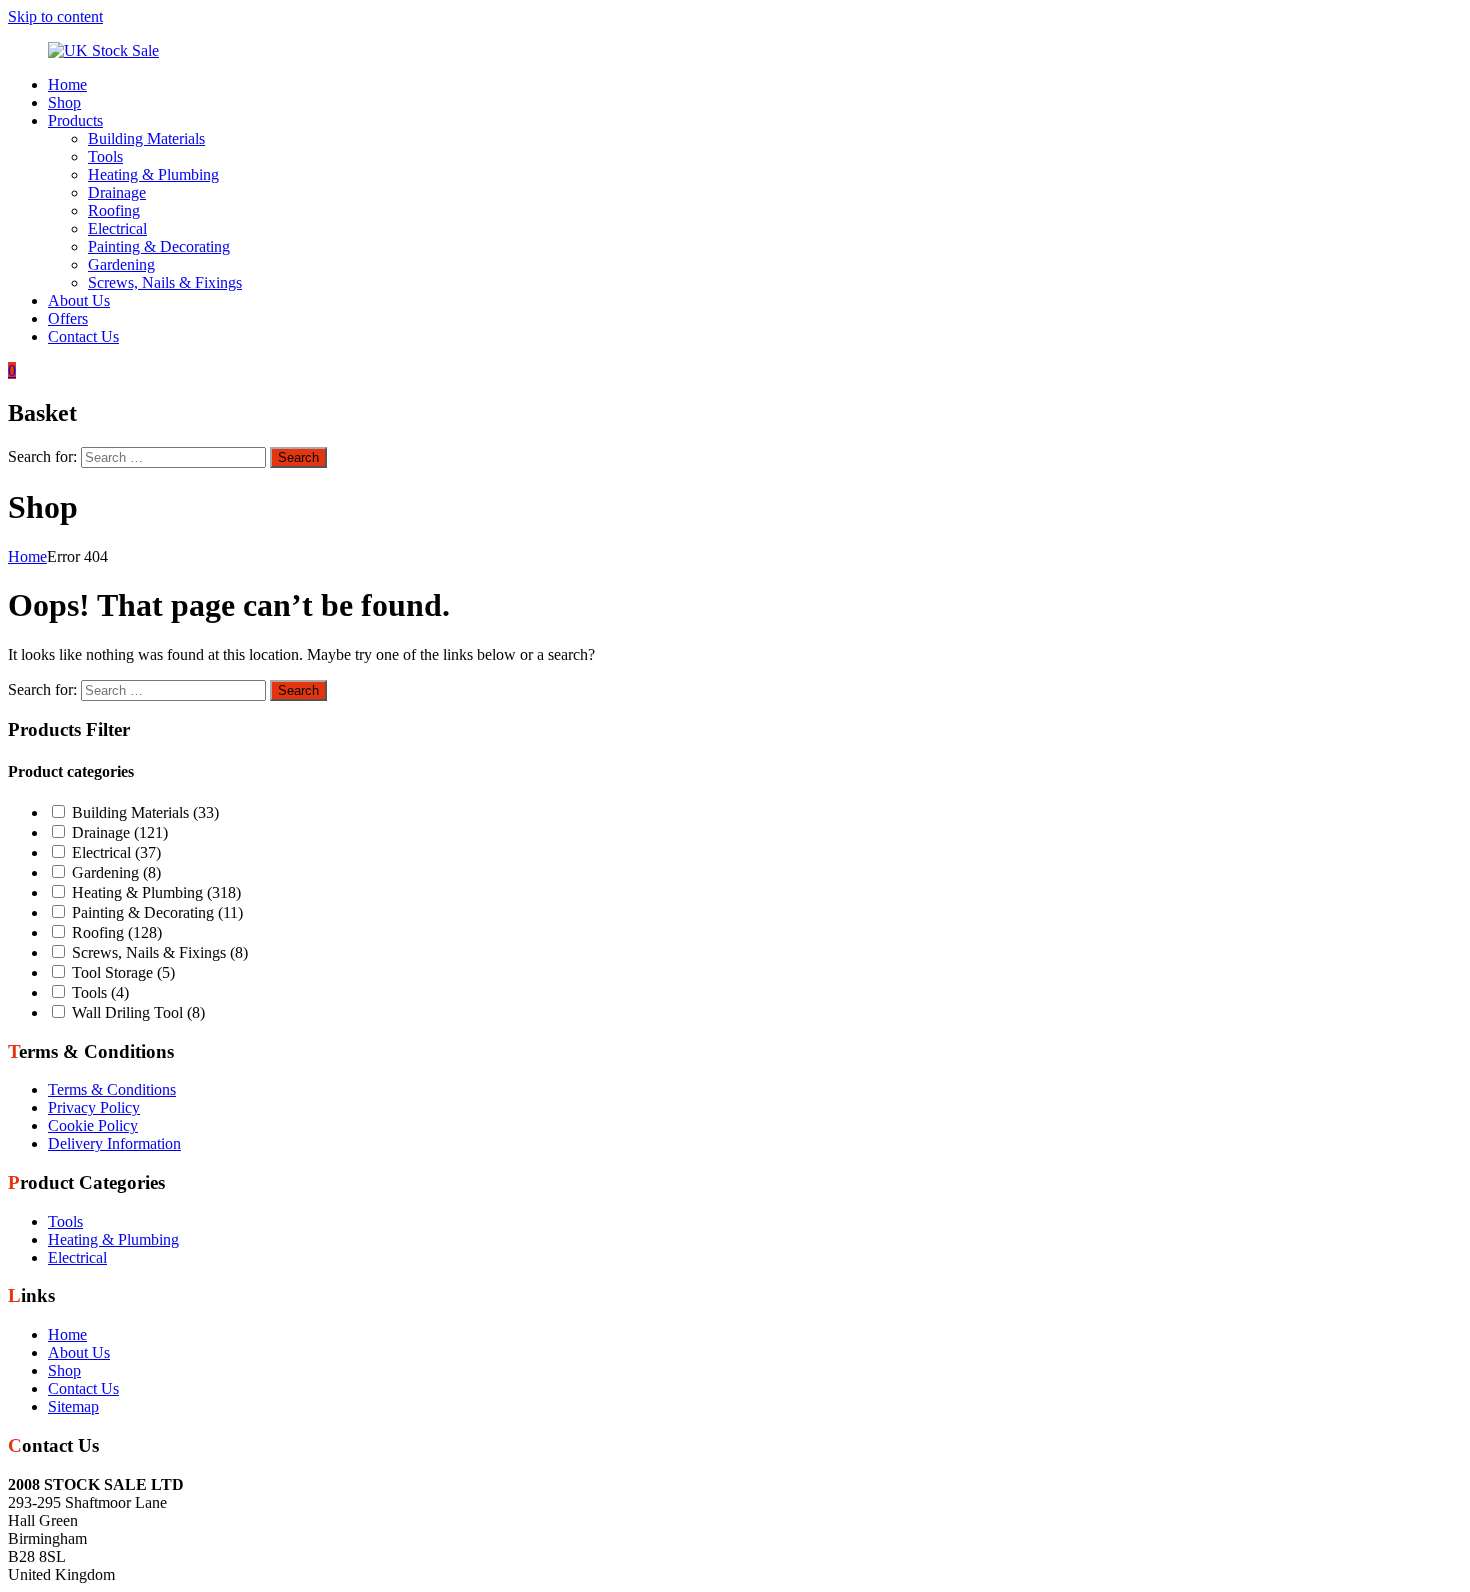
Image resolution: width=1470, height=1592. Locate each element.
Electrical (117, 228)
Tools (105, 156)
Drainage (117, 192)
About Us (79, 300)
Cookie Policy (93, 1125)
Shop (64, 102)
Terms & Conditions (112, 1089)
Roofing (114, 210)
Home (67, 84)
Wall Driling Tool (138, 1012)
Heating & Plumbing (153, 174)
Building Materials (146, 138)
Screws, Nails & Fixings (165, 282)
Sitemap (73, 1406)
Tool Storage (123, 972)
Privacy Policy (94, 1107)
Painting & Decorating (159, 246)
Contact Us (83, 336)
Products (75, 120)
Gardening (121, 264)
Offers (68, 318)
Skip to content (55, 16)
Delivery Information (114, 1143)
